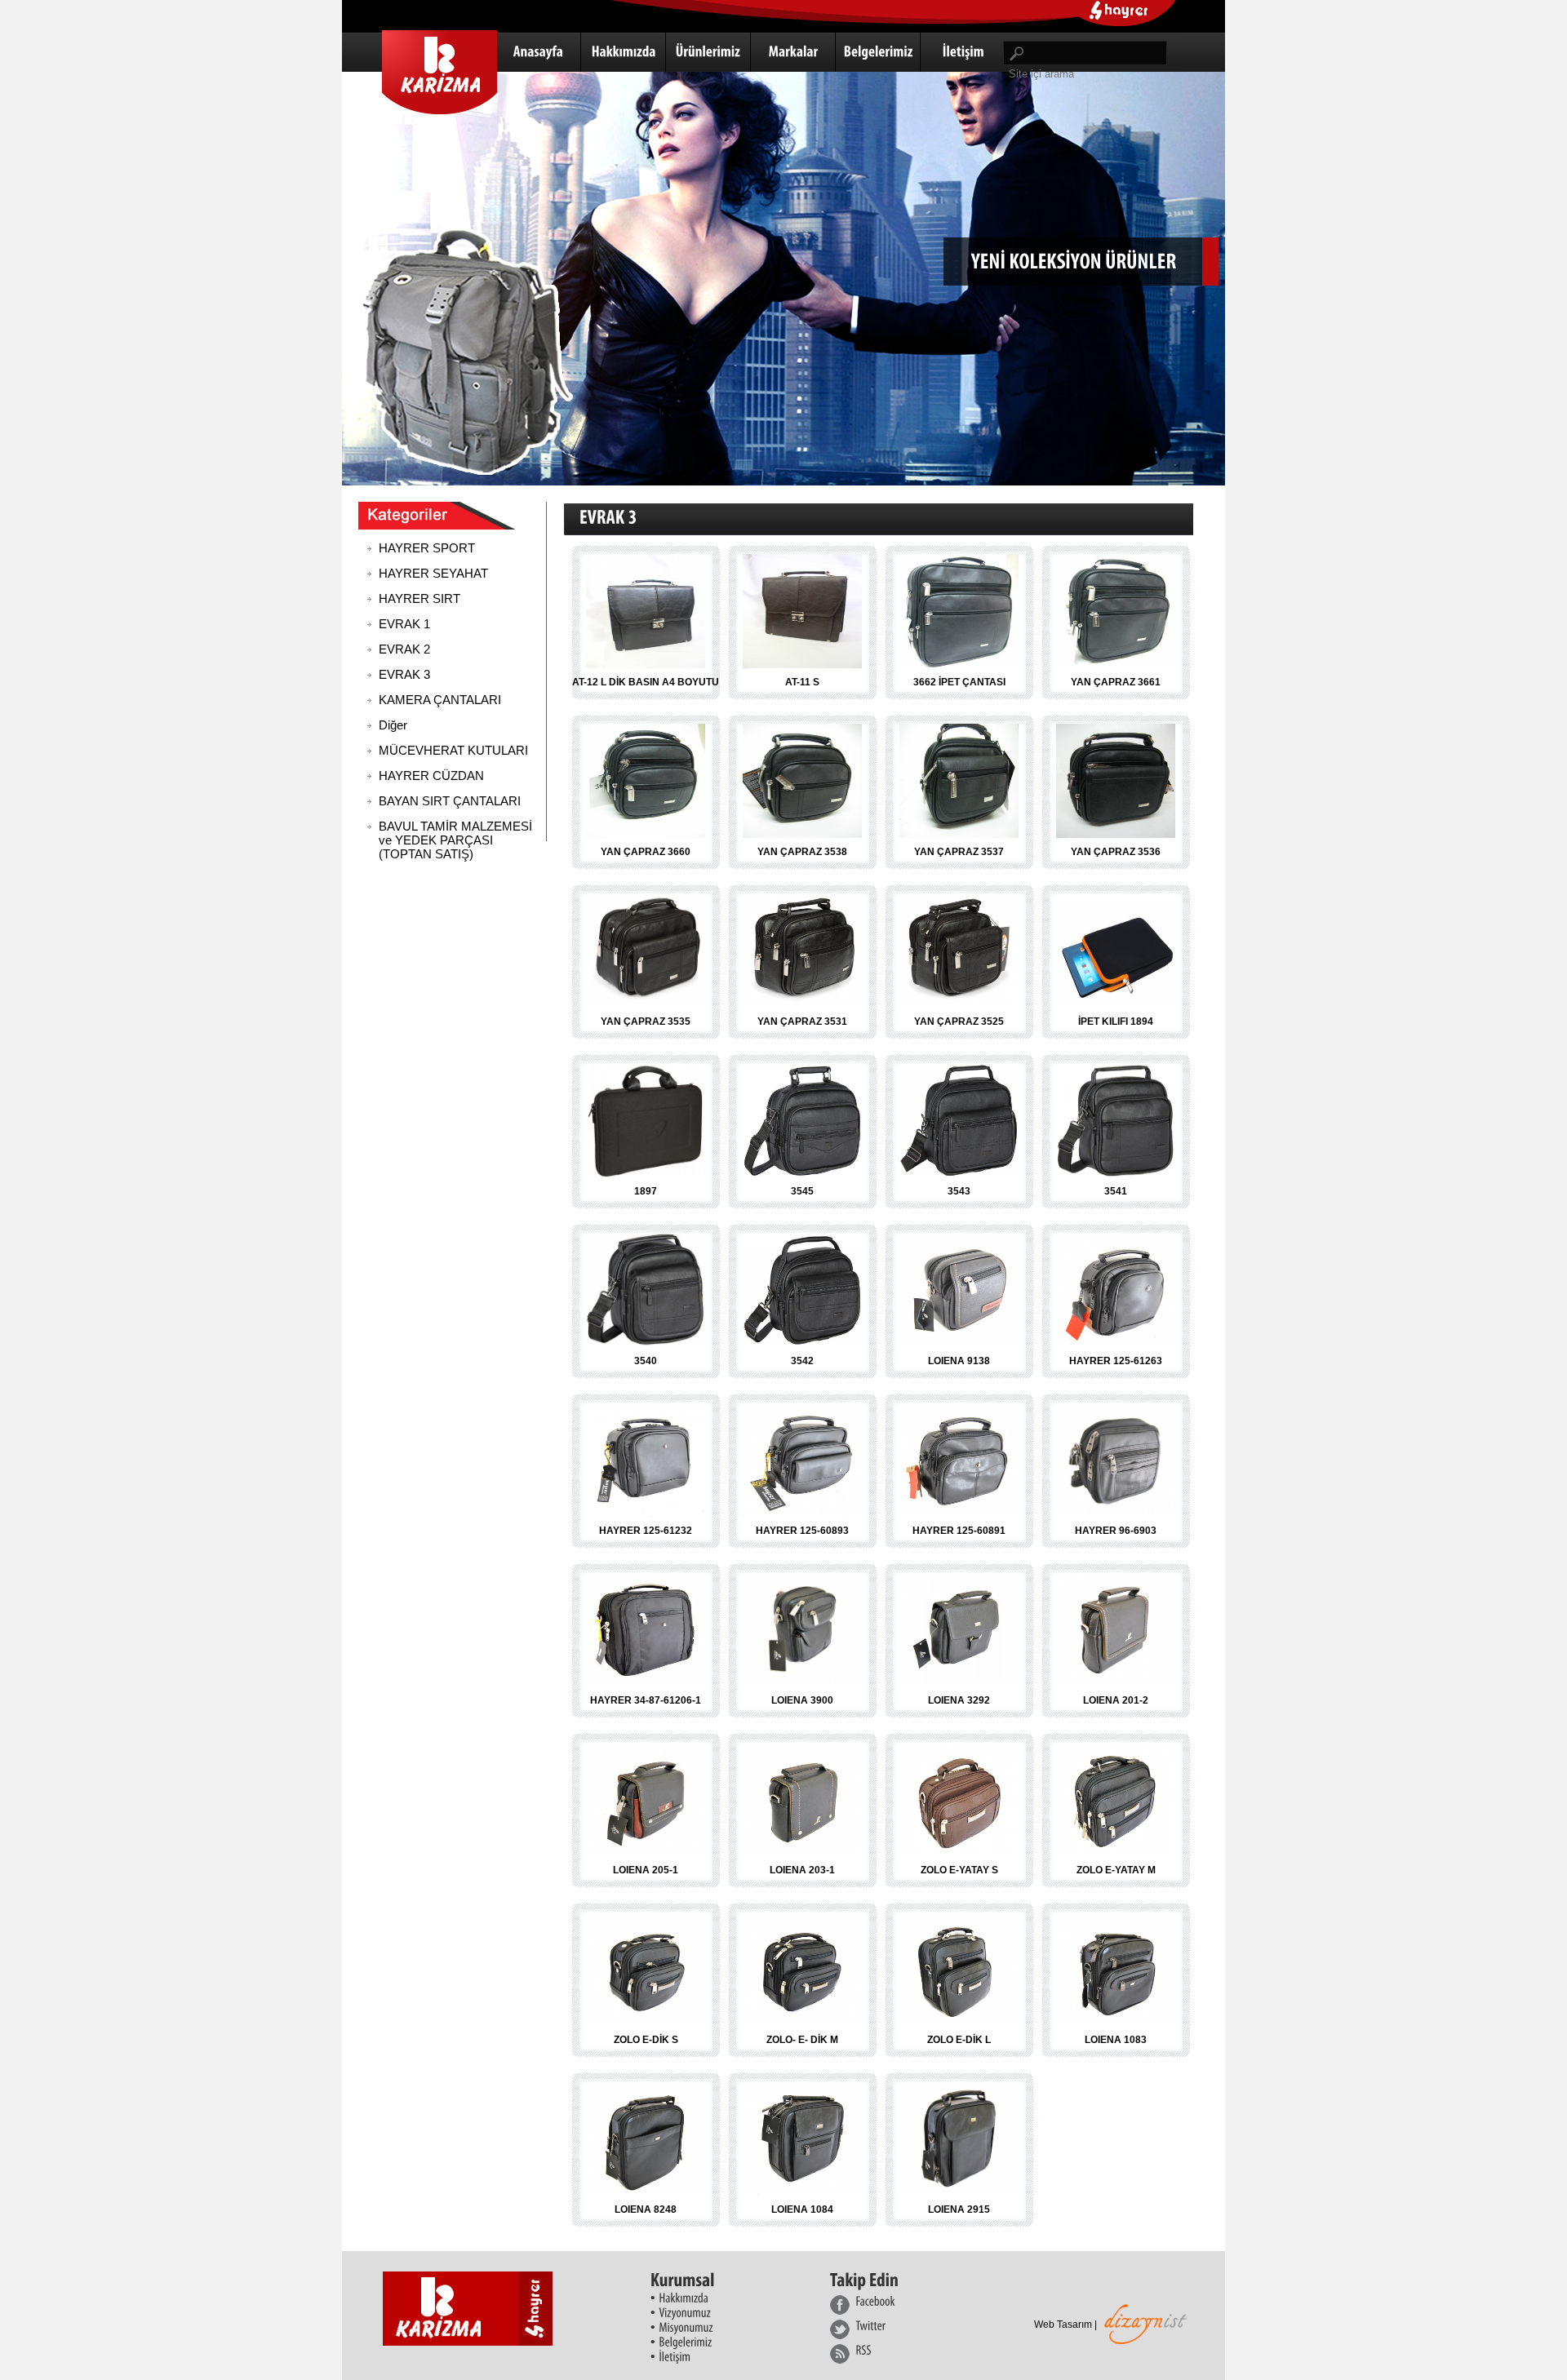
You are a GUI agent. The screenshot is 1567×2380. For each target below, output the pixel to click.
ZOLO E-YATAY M (1116, 1870)
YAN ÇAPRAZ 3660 (646, 852)
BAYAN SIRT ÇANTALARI (450, 801)
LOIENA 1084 (802, 2209)
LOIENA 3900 (802, 1700)
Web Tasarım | (1065, 2325)
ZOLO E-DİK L (959, 2040)
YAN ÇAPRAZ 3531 (802, 1022)
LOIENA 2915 (959, 2209)
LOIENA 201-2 (1116, 1700)
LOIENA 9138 (959, 1361)
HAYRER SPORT (427, 548)
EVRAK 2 (404, 649)
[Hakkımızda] (624, 52)
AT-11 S (802, 682)
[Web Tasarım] (1146, 2340)
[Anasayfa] (539, 52)
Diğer (393, 725)
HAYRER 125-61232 (646, 1531)
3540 (646, 1361)
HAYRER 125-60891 (959, 1531)
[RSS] (865, 2354)
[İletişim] (963, 52)
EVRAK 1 (404, 624)
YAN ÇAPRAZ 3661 (1116, 682)
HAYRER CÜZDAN (431, 776)
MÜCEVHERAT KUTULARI (453, 750)
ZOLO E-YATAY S (959, 1870)
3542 (802, 1361)
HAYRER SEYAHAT (433, 573)
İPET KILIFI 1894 (1116, 1022)
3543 (959, 1191)
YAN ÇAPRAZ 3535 (646, 1022)
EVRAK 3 (404, 674)
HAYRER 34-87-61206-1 (646, 1700)
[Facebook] (865, 2305)
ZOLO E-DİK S (646, 2040)
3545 (802, 1191)
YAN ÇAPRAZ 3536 (1116, 852)
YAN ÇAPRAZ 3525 (959, 1022)
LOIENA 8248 (646, 2209)
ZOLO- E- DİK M (802, 2040)
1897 (646, 1191)
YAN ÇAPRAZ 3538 (802, 852)
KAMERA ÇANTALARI (440, 700)
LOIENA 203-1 (802, 1870)
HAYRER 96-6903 (1116, 1531)
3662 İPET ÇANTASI (959, 682)
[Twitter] (865, 2329)
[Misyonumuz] (686, 2327)
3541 (1116, 1191)
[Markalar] (793, 52)
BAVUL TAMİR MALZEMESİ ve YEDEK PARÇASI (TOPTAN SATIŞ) (455, 840)
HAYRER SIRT (419, 598)
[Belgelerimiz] (878, 52)
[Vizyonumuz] (685, 2312)
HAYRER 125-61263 (1116, 1361)
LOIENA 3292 (959, 1700)
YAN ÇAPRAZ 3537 (959, 852)
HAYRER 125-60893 (802, 1531)
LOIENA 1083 (1116, 2040)
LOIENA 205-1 (646, 1870)
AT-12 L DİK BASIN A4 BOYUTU (646, 682)
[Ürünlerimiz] (708, 52)
